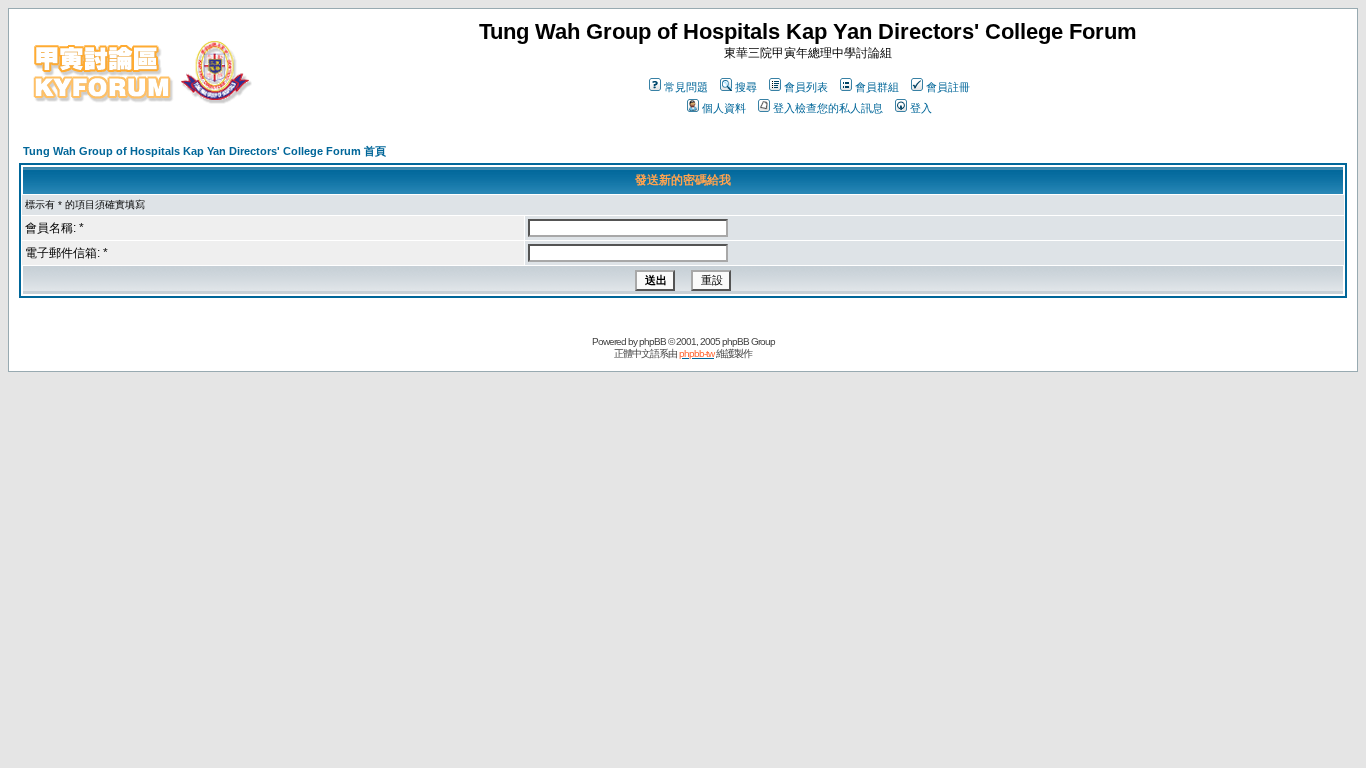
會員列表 (806, 87)
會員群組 (877, 87)
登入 (921, 108)
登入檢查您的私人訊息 (828, 108)
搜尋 (746, 87)
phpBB (652, 341)
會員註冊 (948, 87)
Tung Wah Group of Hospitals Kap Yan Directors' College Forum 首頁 (204, 151)
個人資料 (724, 108)
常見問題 (686, 87)
